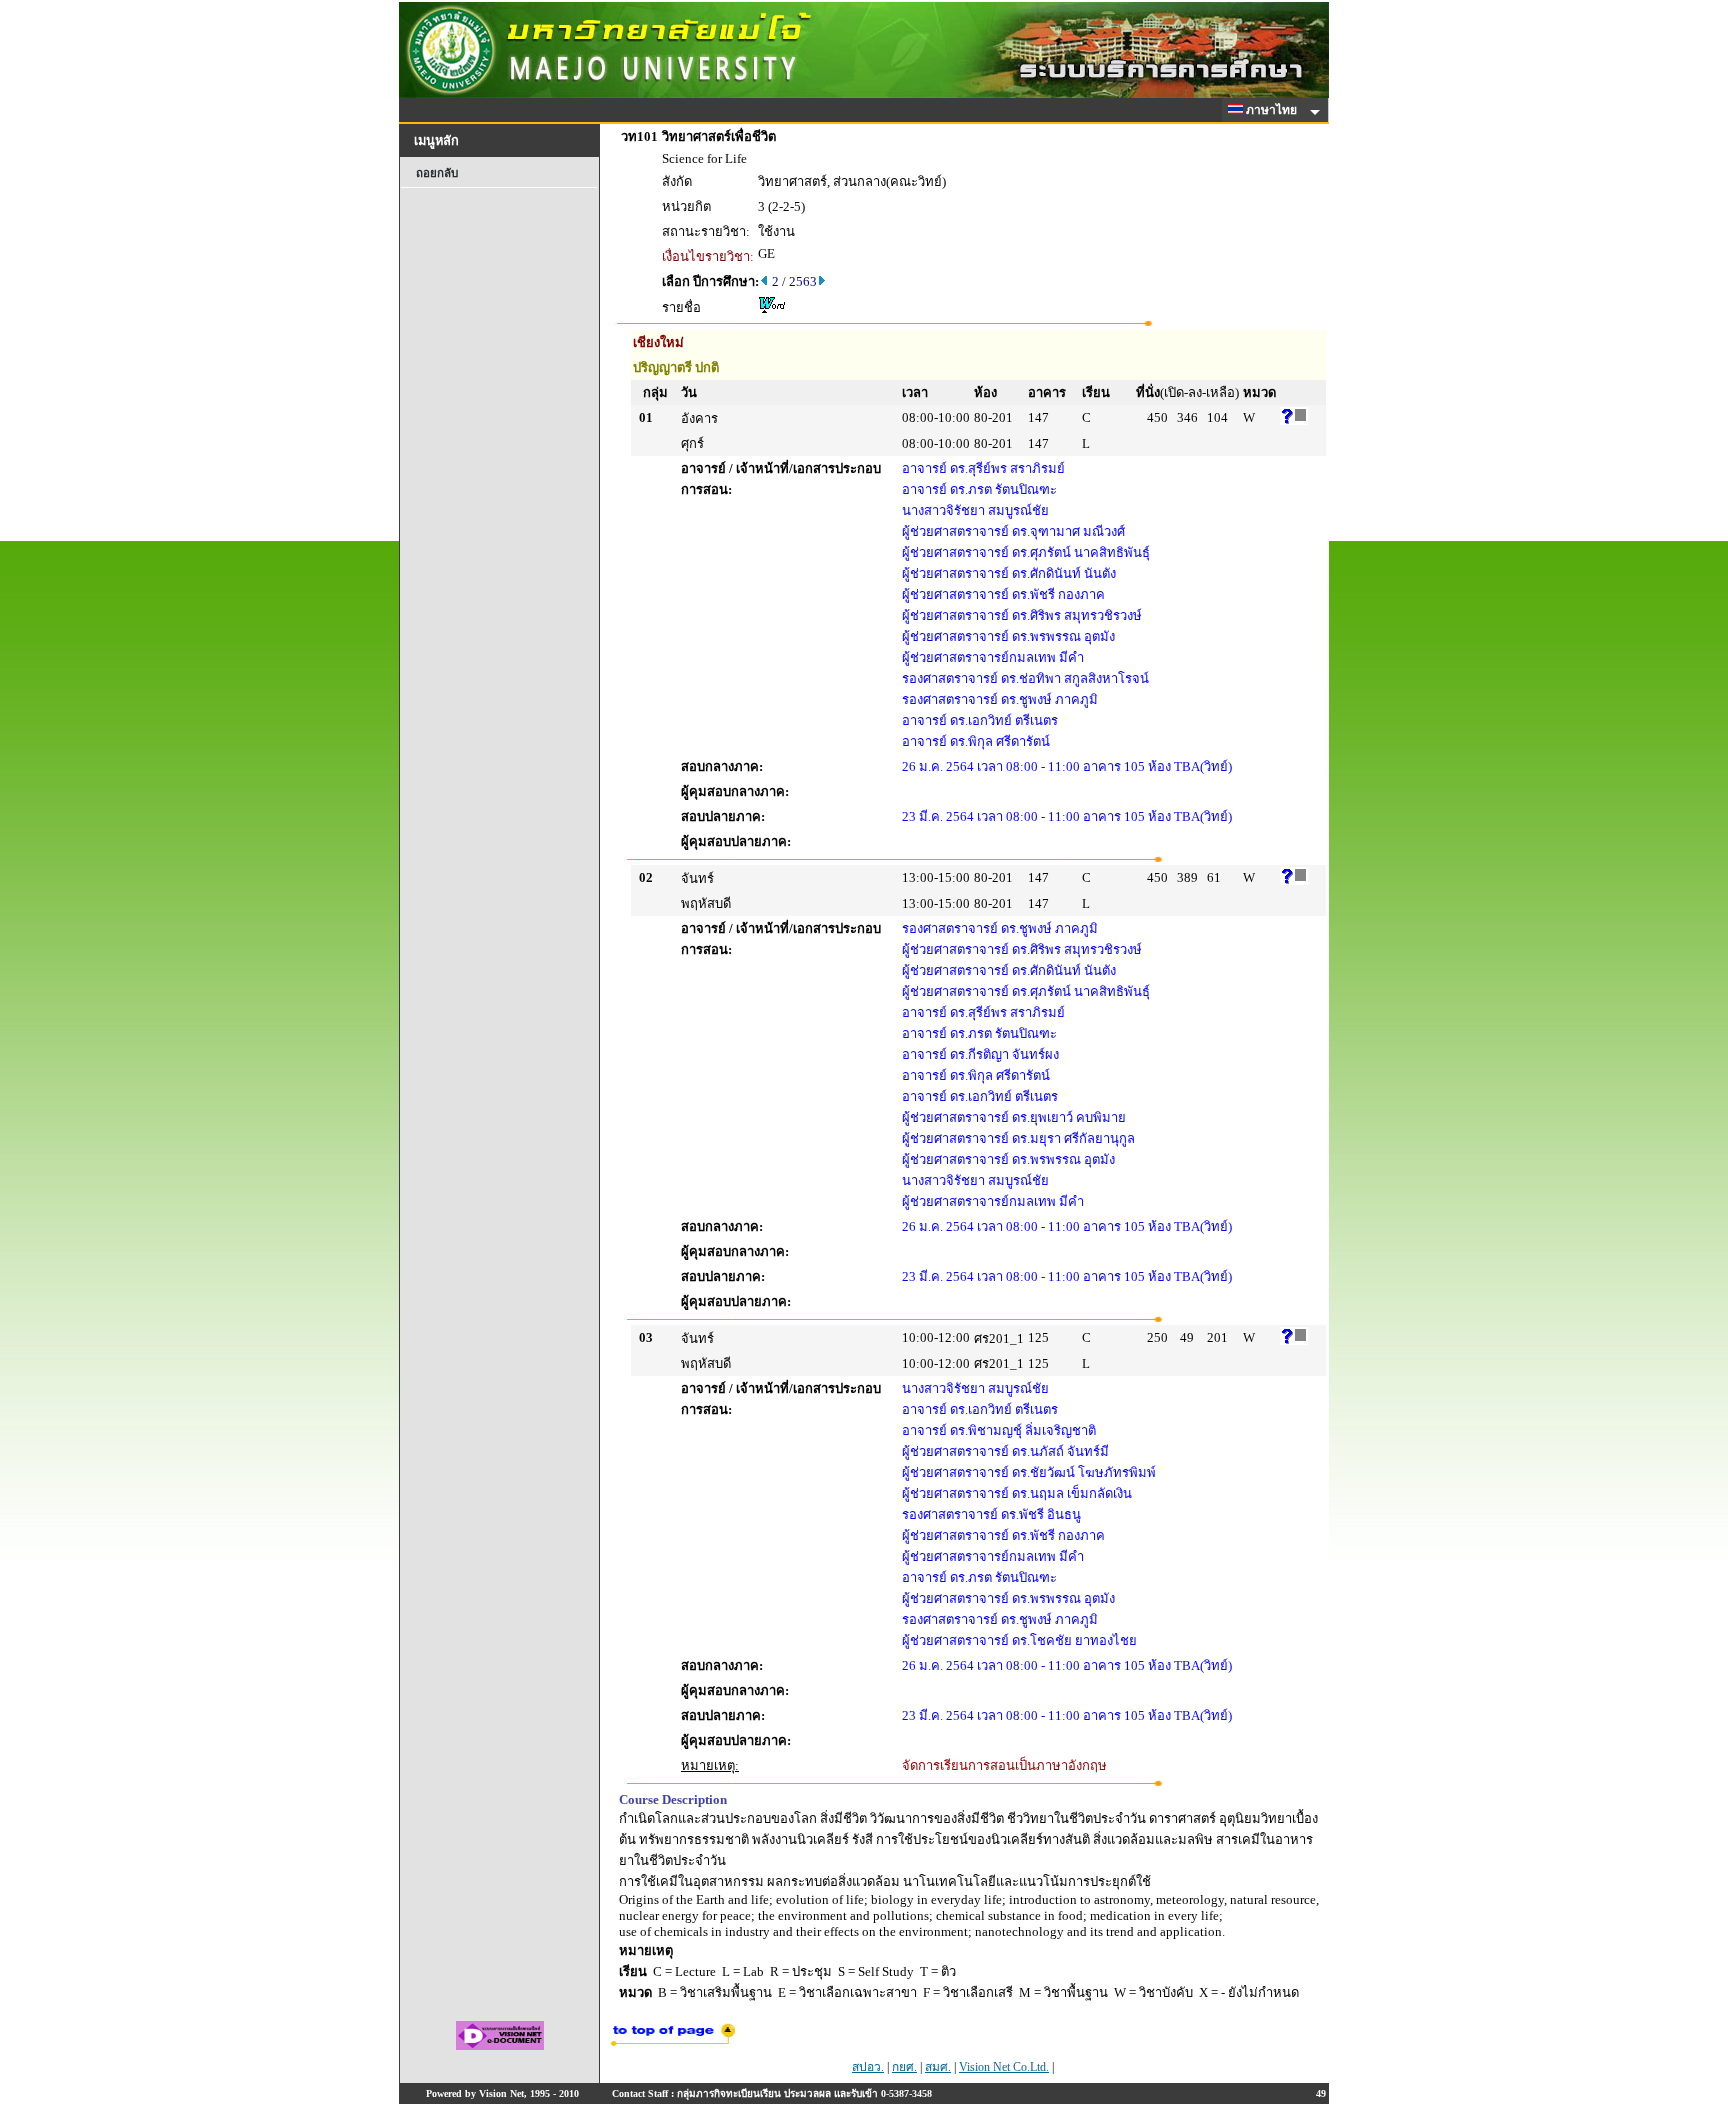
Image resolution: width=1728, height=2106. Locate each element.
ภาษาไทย (1273, 110)
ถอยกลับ (437, 173)
